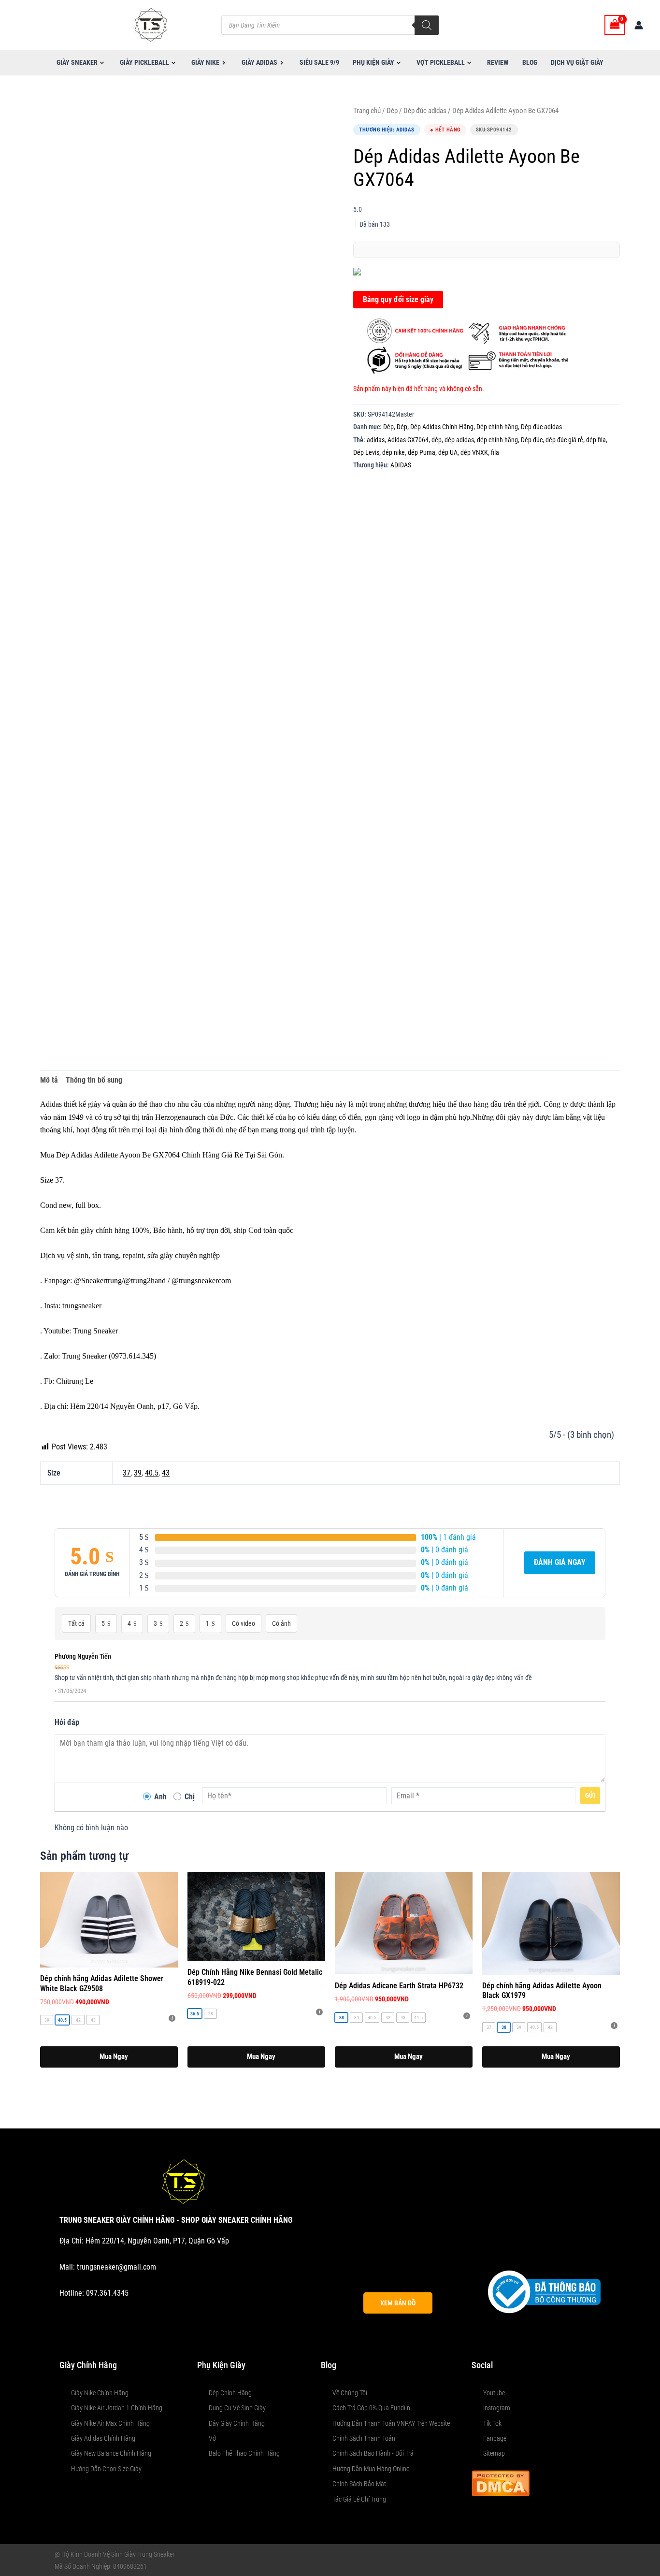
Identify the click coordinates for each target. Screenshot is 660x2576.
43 (166, 1473)
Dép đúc (532, 440)
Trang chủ (367, 111)
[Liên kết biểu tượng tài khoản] (639, 25)
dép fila (596, 440)
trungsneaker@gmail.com (116, 2267)
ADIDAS (401, 465)
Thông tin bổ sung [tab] (94, 1080)
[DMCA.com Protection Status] (501, 2482)
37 (127, 1473)
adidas (376, 440)
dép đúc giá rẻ (564, 440)
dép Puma (422, 453)
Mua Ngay (114, 2056)
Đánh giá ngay (560, 1562)
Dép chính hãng (497, 427)
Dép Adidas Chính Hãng (442, 427)
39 (138, 1473)
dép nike (394, 453)
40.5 (152, 1473)
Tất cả (76, 1623)
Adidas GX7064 (408, 440)
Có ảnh (281, 1623)
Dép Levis (366, 453)
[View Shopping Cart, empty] (615, 25)
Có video (244, 1623)
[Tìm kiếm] (427, 25)
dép (437, 440)
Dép (392, 111)
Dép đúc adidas (425, 111)
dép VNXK (474, 453)
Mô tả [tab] (49, 1080)
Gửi (590, 1795)
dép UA (448, 453)
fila (495, 453)
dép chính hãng (497, 440)
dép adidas (459, 440)
